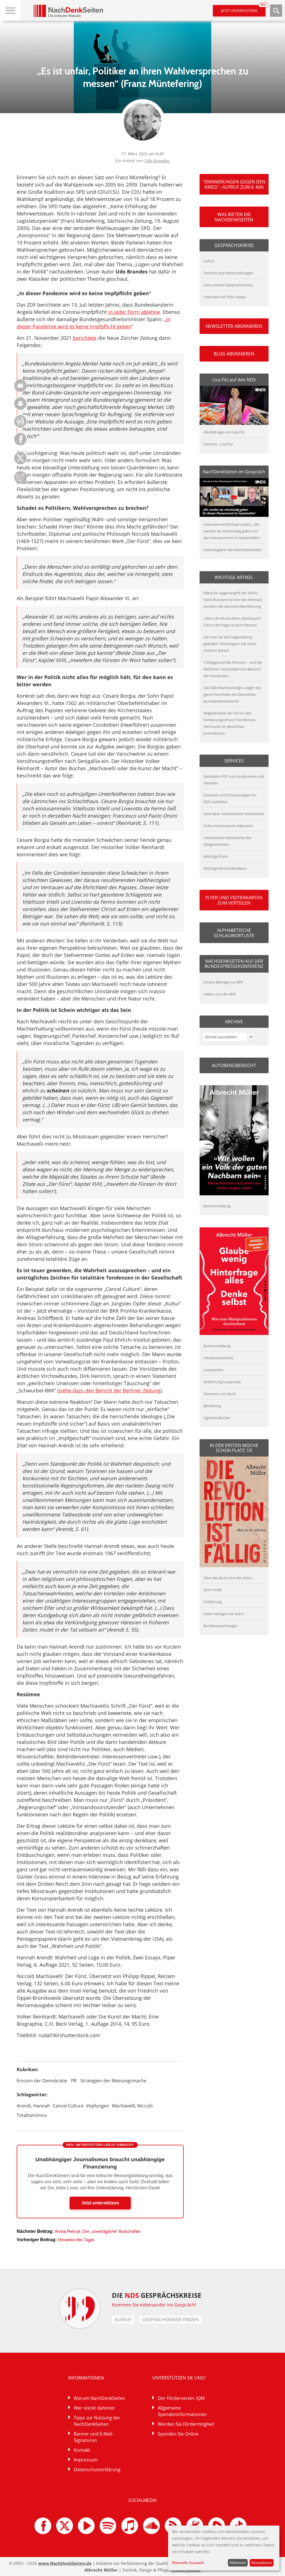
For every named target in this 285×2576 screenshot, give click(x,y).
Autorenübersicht (234, 1065)
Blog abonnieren (234, 354)
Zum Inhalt (212, 1590)
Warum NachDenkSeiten (99, 2398)
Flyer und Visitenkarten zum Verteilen (234, 900)
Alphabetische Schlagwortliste (234, 933)
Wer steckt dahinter (94, 2408)
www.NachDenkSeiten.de (65, 2563)
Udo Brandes (157, 161)
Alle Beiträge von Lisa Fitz (224, 432)
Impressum (86, 2460)
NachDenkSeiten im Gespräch (234, 472)
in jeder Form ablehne (134, 312)
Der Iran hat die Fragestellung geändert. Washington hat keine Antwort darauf (230, 644)
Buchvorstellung (217, 1206)
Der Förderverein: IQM (181, 2398)
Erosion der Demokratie (42, 2081)
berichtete (85, 338)
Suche (276, 11)
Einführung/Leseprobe (222, 1382)
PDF (20, 421)
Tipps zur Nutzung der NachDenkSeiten (97, 2421)
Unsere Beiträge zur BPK (223, 982)
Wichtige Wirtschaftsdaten (225, 868)
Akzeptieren (261, 2563)
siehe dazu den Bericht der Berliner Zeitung (110, 1390)
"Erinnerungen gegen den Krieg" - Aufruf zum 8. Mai (234, 184)
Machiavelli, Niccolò (132, 2106)
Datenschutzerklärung (97, 2470)
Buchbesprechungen (221, 1626)
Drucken (20, 404)
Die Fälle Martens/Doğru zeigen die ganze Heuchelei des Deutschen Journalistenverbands (232, 694)
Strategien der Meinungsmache (113, 2081)
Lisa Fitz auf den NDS (234, 380)
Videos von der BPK (220, 994)
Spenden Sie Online (178, 2434)
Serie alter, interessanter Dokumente (234, 814)
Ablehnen (238, 2563)
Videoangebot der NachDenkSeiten (233, 550)
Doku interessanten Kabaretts (228, 826)
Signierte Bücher (217, 1418)
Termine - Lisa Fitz (218, 444)
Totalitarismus (32, 2115)
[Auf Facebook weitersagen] (20, 444)
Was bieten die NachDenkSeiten (234, 217)
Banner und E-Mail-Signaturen (94, 2437)
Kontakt (82, 2450)
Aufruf (209, 261)
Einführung (213, 1602)
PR (74, 2081)
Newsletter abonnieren (234, 326)
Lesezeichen (213, 1370)
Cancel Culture (68, 2106)
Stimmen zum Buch (220, 1394)
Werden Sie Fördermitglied (186, 2424)
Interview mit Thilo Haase (224, 297)
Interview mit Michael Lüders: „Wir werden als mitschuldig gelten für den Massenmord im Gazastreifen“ (232, 531)
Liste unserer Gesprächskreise (228, 285)
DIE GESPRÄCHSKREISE (157, 2295)
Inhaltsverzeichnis (218, 1358)
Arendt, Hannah (33, 2106)
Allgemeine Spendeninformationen (182, 2411)
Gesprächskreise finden (170, 2320)
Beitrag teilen (20, 386)
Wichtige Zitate (216, 856)
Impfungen (98, 2106)
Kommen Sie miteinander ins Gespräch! (154, 2305)
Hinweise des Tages (76, 2240)
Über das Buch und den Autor (228, 1578)
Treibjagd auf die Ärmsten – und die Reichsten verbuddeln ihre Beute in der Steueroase (233, 669)
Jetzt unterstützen (243, 9)
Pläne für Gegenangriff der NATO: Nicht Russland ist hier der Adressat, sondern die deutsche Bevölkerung (233, 600)
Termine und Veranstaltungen (228, 273)
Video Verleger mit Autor (224, 1614)
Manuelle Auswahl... (190, 2563)
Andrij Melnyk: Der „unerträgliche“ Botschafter (98, 2231)
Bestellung (212, 1406)
